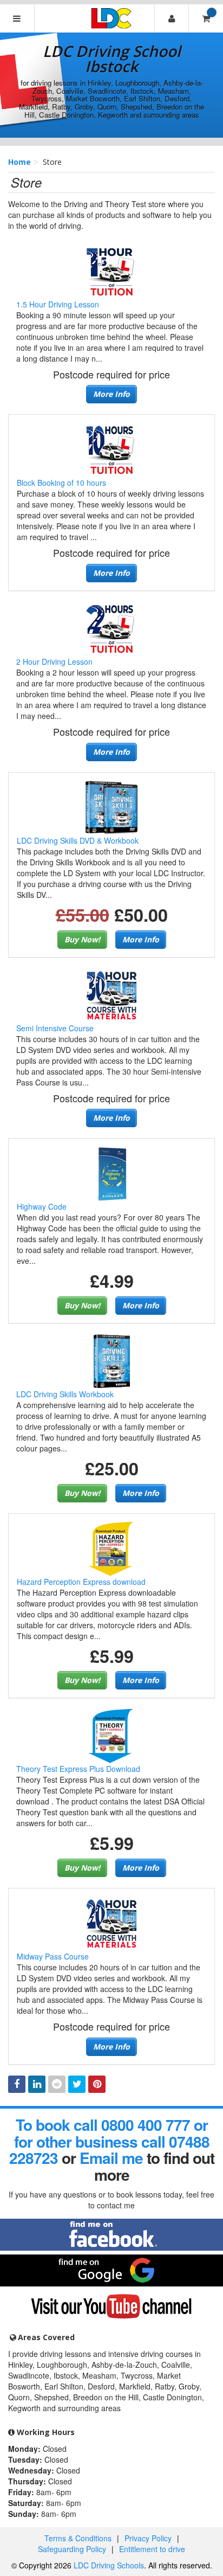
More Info (111, 394)
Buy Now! (82, 939)
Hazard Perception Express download (81, 1582)
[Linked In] (37, 2084)
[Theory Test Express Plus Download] (111, 1735)
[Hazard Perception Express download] (111, 1547)
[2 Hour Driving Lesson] (111, 628)
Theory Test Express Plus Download (78, 1769)
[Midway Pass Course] (111, 1923)
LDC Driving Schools (109, 2565)
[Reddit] (57, 2084)
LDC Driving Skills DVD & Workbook (78, 840)
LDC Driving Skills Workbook (65, 1394)
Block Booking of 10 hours (61, 483)
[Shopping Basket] (206, 18)
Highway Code (42, 1206)
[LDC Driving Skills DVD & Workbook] (111, 807)
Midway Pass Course (53, 1956)
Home (19, 162)
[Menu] (17, 18)
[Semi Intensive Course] (111, 994)
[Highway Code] (111, 1173)
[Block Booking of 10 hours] (111, 449)
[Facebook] (17, 2084)
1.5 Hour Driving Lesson (58, 304)
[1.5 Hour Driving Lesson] (111, 270)
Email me (111, 2158)
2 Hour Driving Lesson (54, 661)
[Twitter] (77, 2084)
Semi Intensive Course (55, 1028)
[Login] (172, 18)
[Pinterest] (97, 2084)
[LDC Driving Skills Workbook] (111, 1360)
